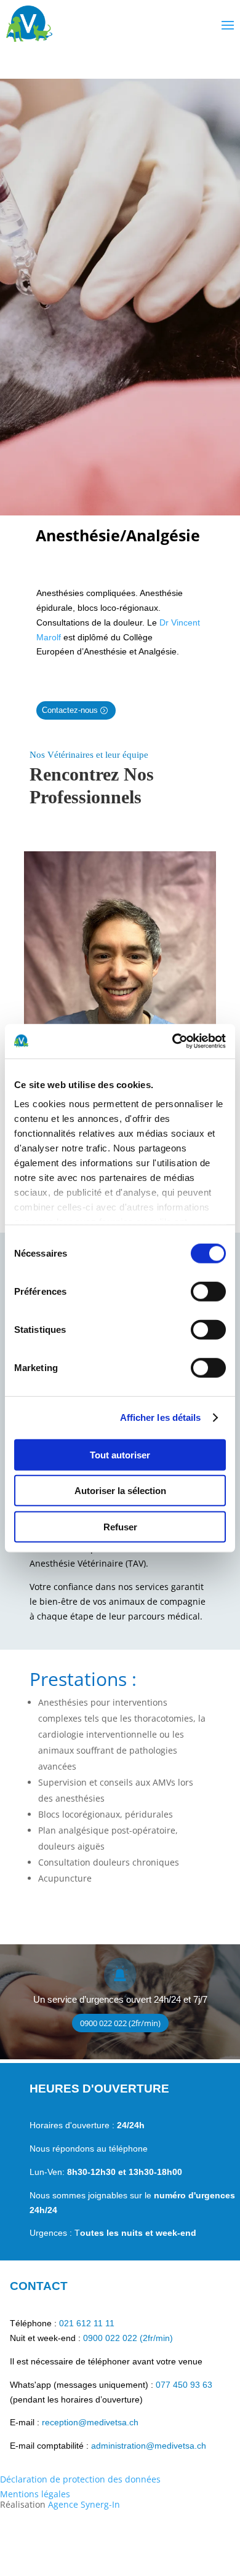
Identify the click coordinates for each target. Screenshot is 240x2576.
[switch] (208, 1291)
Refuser (120, 1526)
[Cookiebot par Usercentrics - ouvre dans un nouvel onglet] (173, 1041)
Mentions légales (35, 2494)
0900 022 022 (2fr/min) (120, 2023)
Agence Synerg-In (84, 2504)
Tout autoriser (120, 1454)
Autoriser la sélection (120, 1491)
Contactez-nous (70, 710)
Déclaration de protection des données (80, 2479)
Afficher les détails (161, 1417)
